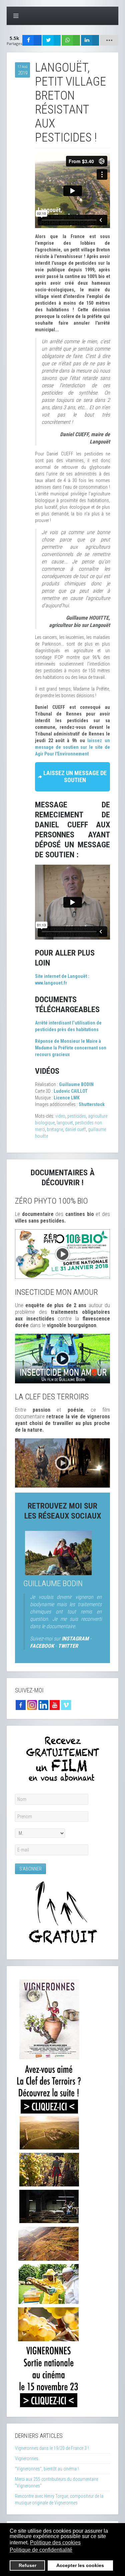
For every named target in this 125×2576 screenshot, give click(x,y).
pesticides (77, 1116)
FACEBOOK (42, 1646)
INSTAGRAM (75, 1639)
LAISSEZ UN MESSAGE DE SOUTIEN (75, 776)
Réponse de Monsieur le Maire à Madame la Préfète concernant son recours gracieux (71, 1048)
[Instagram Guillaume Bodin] (32, 1705)
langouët (65, 1123)
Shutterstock (92, 1104)
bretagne (55, 1129)
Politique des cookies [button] (55, 2543)
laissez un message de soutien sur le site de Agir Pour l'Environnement (72, 747)
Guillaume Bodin (53, 1583)
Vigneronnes (27, 2458)
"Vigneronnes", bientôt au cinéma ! (47, 2469)
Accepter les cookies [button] (80, 2565)
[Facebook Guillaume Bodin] (21, 1705)
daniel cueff (75, 1129)
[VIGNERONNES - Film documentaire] (49, 2191)
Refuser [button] (27, 2565)
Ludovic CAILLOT (71, 1091)
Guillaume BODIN (76, 1084)
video (60, 1116)
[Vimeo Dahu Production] (66, 1705)
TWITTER (68, 1646)
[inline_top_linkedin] (90, 40)
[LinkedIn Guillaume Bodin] (43, 1705)
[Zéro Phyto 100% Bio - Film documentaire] (62, 1254)
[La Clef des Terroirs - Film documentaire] (62, 1463)
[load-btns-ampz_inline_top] (109, 40)
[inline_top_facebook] (32, 40)
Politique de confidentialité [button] (41, 2550)
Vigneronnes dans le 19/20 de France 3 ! (52, 2448)
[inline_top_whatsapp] (71, 40)
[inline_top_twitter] (51, 40)
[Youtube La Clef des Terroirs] (55, 1705)
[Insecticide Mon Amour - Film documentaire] (62, 1358)
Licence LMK (67, 1098)
